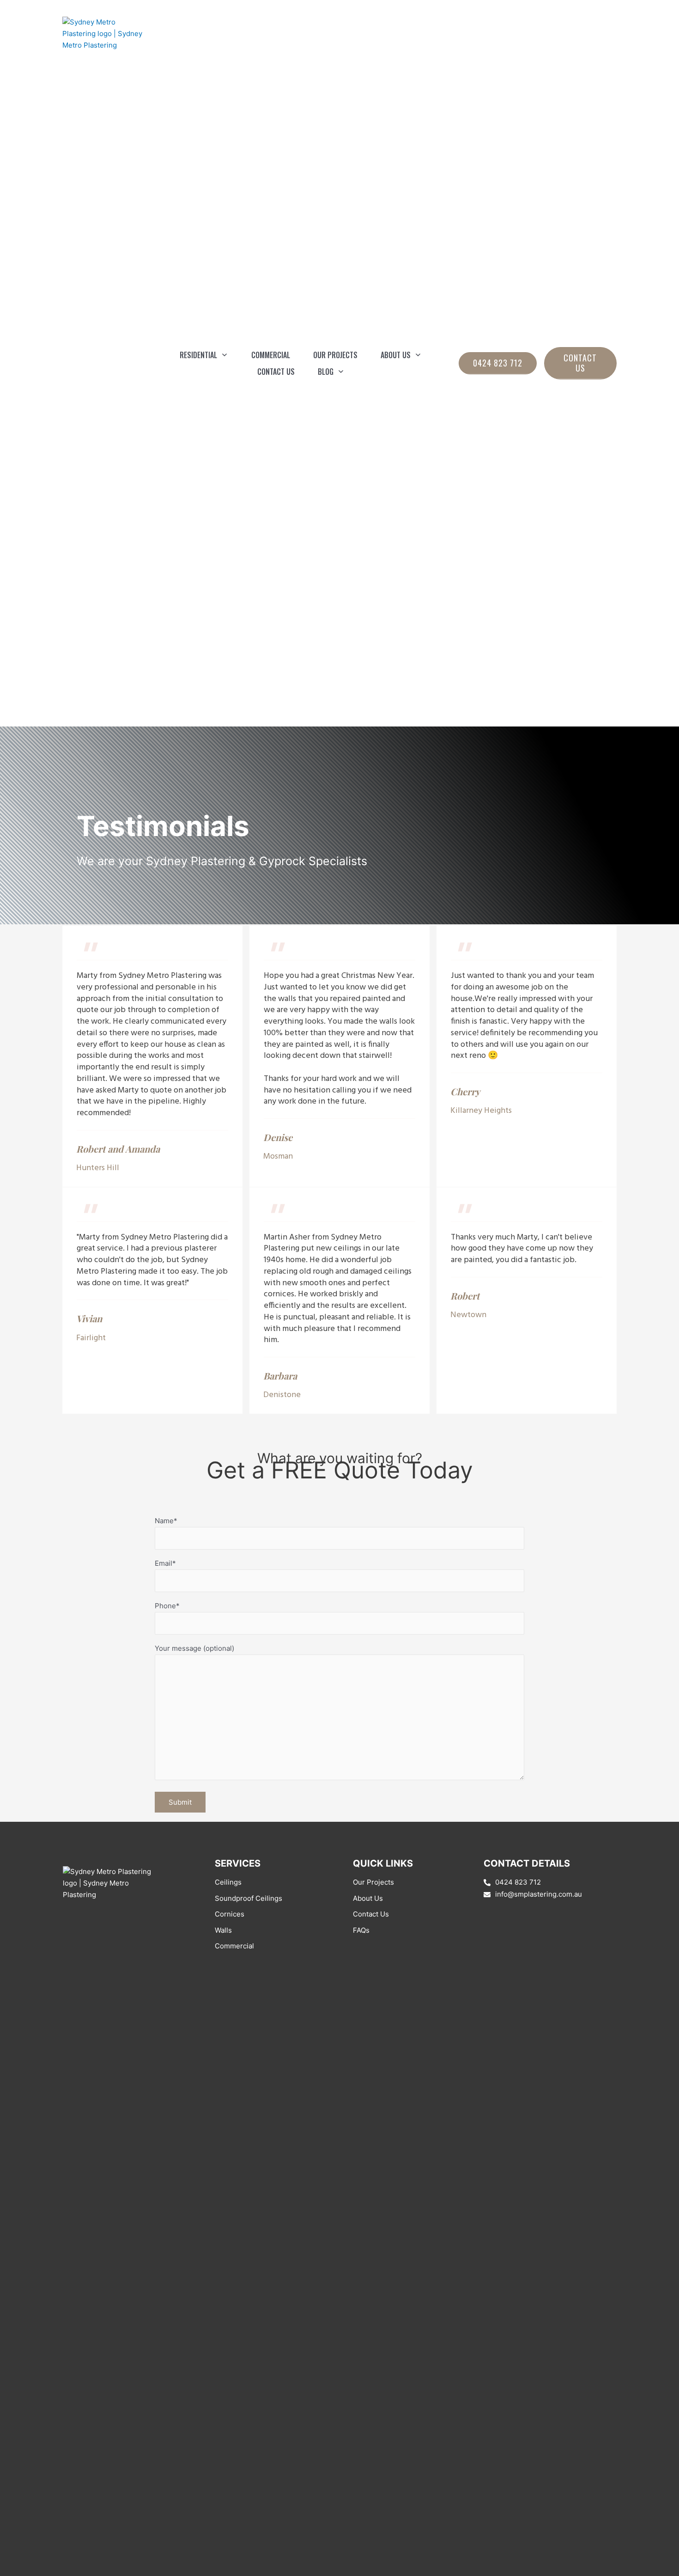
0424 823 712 (518, 1882)
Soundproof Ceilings (249, 1898)
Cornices (230, 1914)
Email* (165, 1563)
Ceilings (228, 1882)
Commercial (234, 1946)
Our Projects (373, 1882)
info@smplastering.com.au (539, 1894)
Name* (166, 1521)
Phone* (167, 1606)
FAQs (361, 1930)
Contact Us (371, 1914)
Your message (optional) (194, 1648)
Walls (223, 1930)
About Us (368, 1898)
